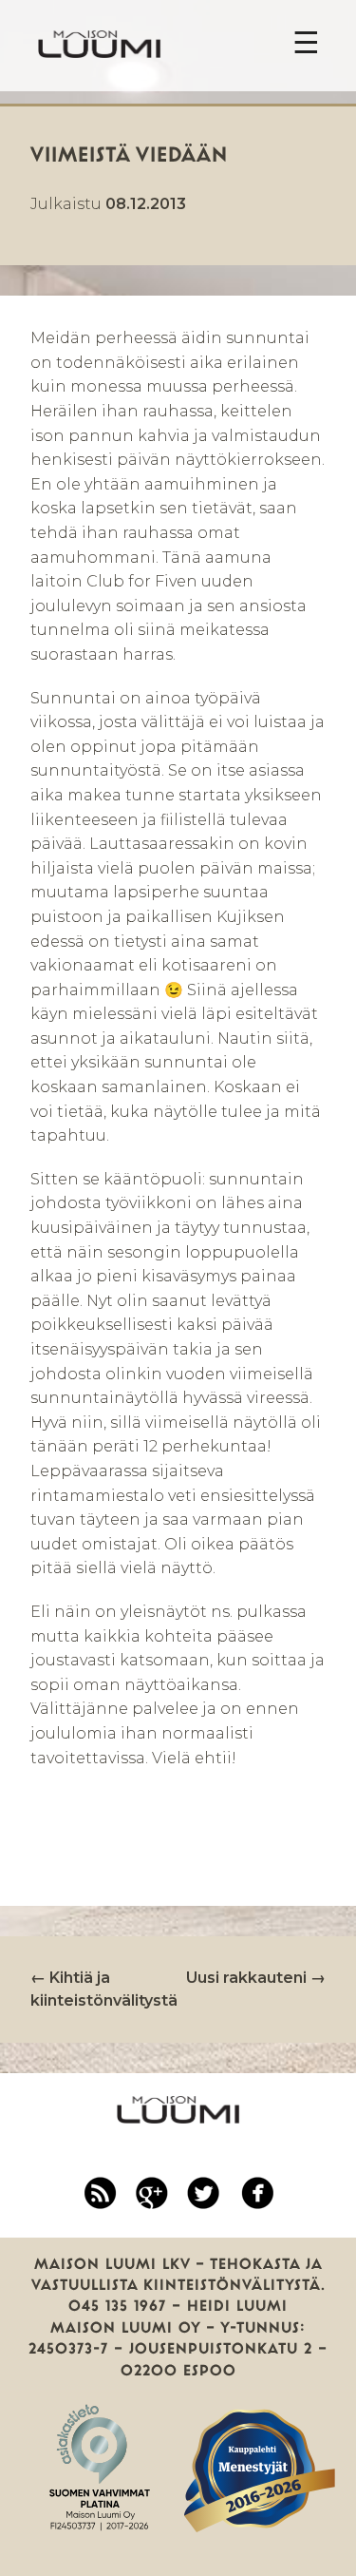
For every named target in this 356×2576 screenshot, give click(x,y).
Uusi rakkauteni (256, 1978)
